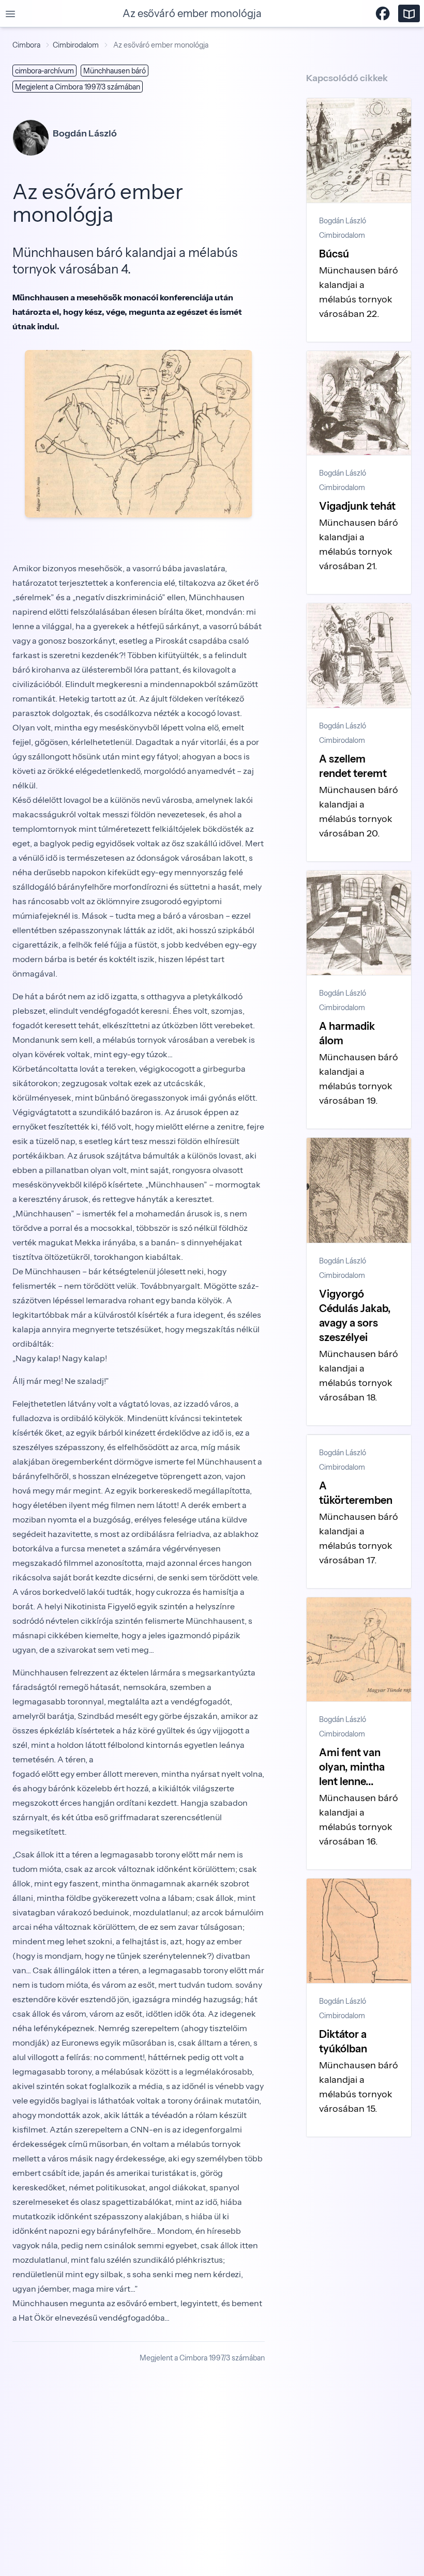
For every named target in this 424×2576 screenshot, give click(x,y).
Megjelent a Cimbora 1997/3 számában (78, 87)
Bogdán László (343, 221)
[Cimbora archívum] (409, 13)
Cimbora (26, 45)
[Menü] (10, 13)
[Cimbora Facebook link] (383, 13)
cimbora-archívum (44, 71)
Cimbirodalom (76, 45)
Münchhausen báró (115, 71)
